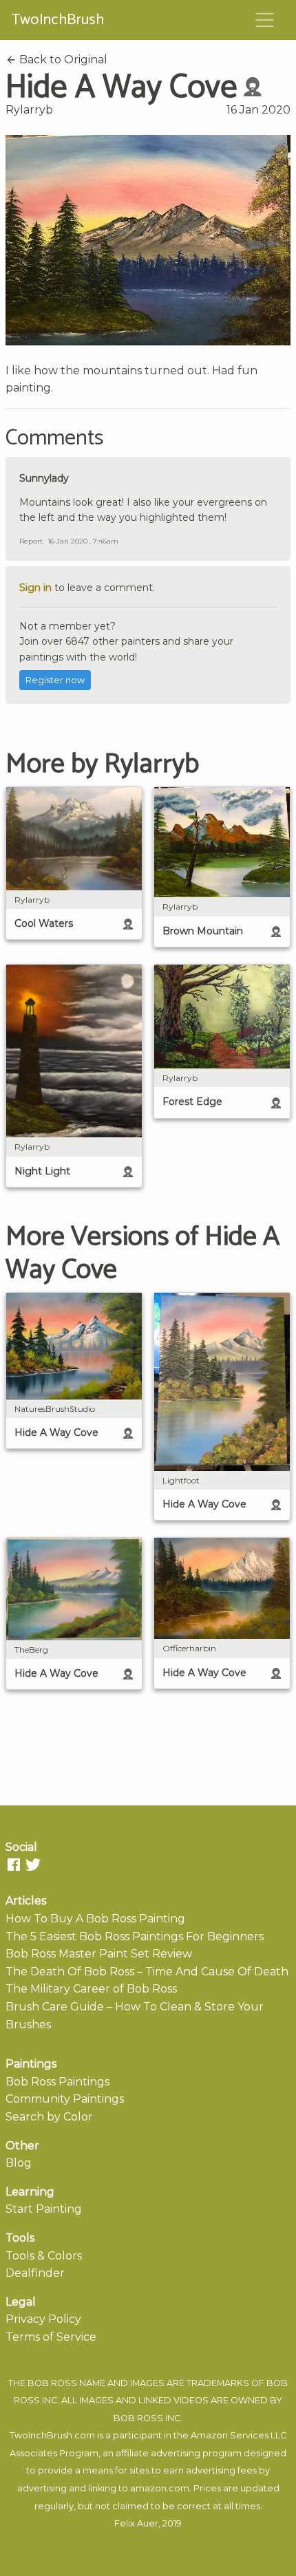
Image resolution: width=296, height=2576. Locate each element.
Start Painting (44, 2209)
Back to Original (62, 60)
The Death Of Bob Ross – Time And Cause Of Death (147, 1972)
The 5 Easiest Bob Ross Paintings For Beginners (135, 1936)
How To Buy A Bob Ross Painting (95, 1919)
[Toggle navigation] (265, 20)
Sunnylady (44, 478)
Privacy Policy (43, 2319)
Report (31, 541)
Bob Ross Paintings (57, 2082)
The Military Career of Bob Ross (91, 1989)
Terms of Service (51, 2337)
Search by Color (49, 2117)
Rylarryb (29, 110)
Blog (19, 2163)
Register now (55, 680)
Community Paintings (65, 2099)
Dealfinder (35, 2273)
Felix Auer (136, 2523)
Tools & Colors (44, 2256)
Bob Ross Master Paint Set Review (99, 1954)
